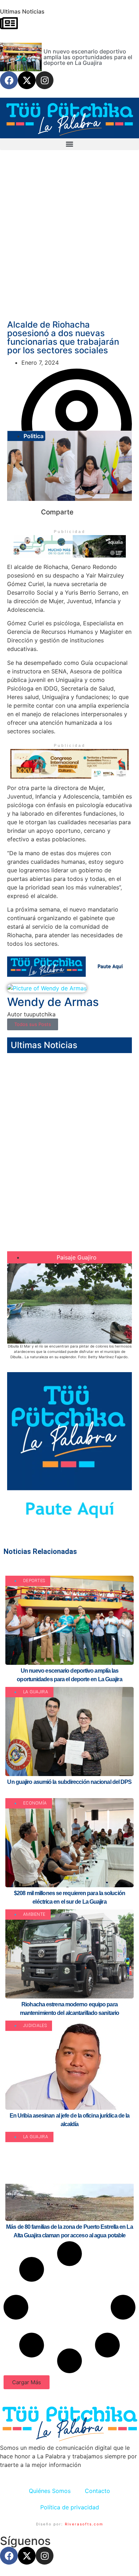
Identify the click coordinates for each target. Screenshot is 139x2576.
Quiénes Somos (50, 2491)
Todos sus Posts (33, 1024)
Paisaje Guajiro (77, 1257)
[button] (69, 144)
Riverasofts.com (84, 2524)
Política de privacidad (70, 2507)
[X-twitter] (27, 80)
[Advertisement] (69, 240)
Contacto (97, 2491)
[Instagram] (45, 80)
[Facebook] (9, 80)
